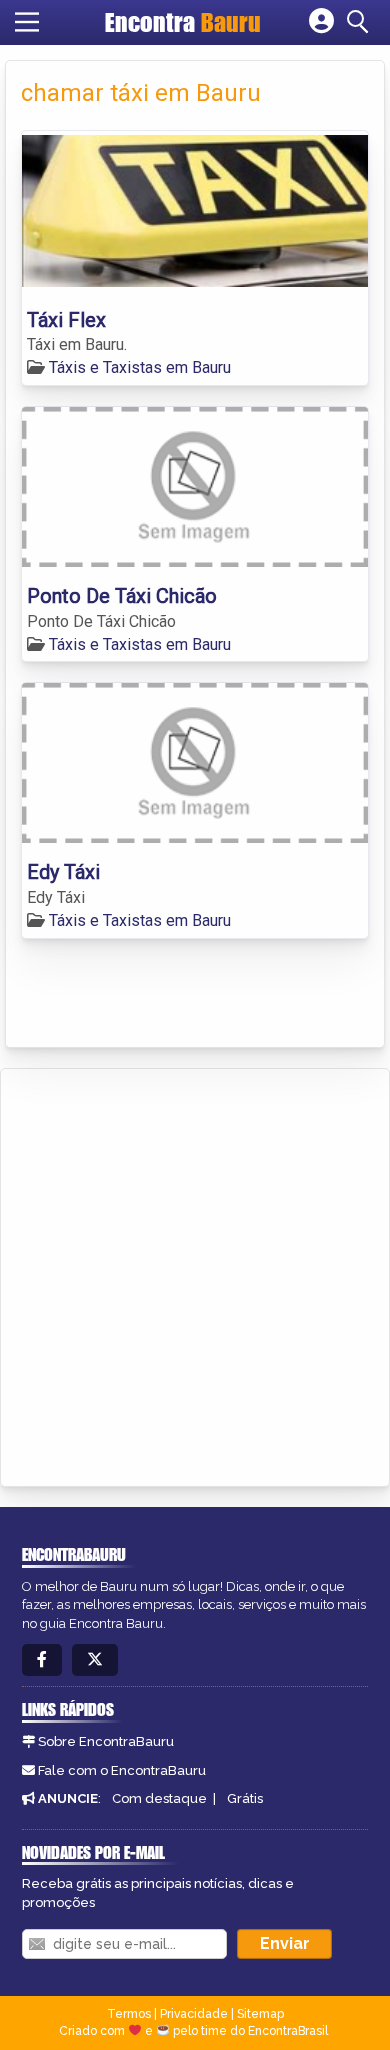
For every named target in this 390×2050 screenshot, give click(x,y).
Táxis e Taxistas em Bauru (140, 367)
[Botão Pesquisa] (361, 22)
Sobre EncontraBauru (106, 1741)
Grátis (245, 1798)
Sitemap (260, 2014)
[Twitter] (95, 1660)
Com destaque (159, 1798)
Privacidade (194, 2014)
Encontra (183, 22)
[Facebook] (42, 1660)
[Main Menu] (27, 22)
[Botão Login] (321, 22)
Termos (129, 2014)
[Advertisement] (195, 1274)
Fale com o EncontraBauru (122, 1770)
